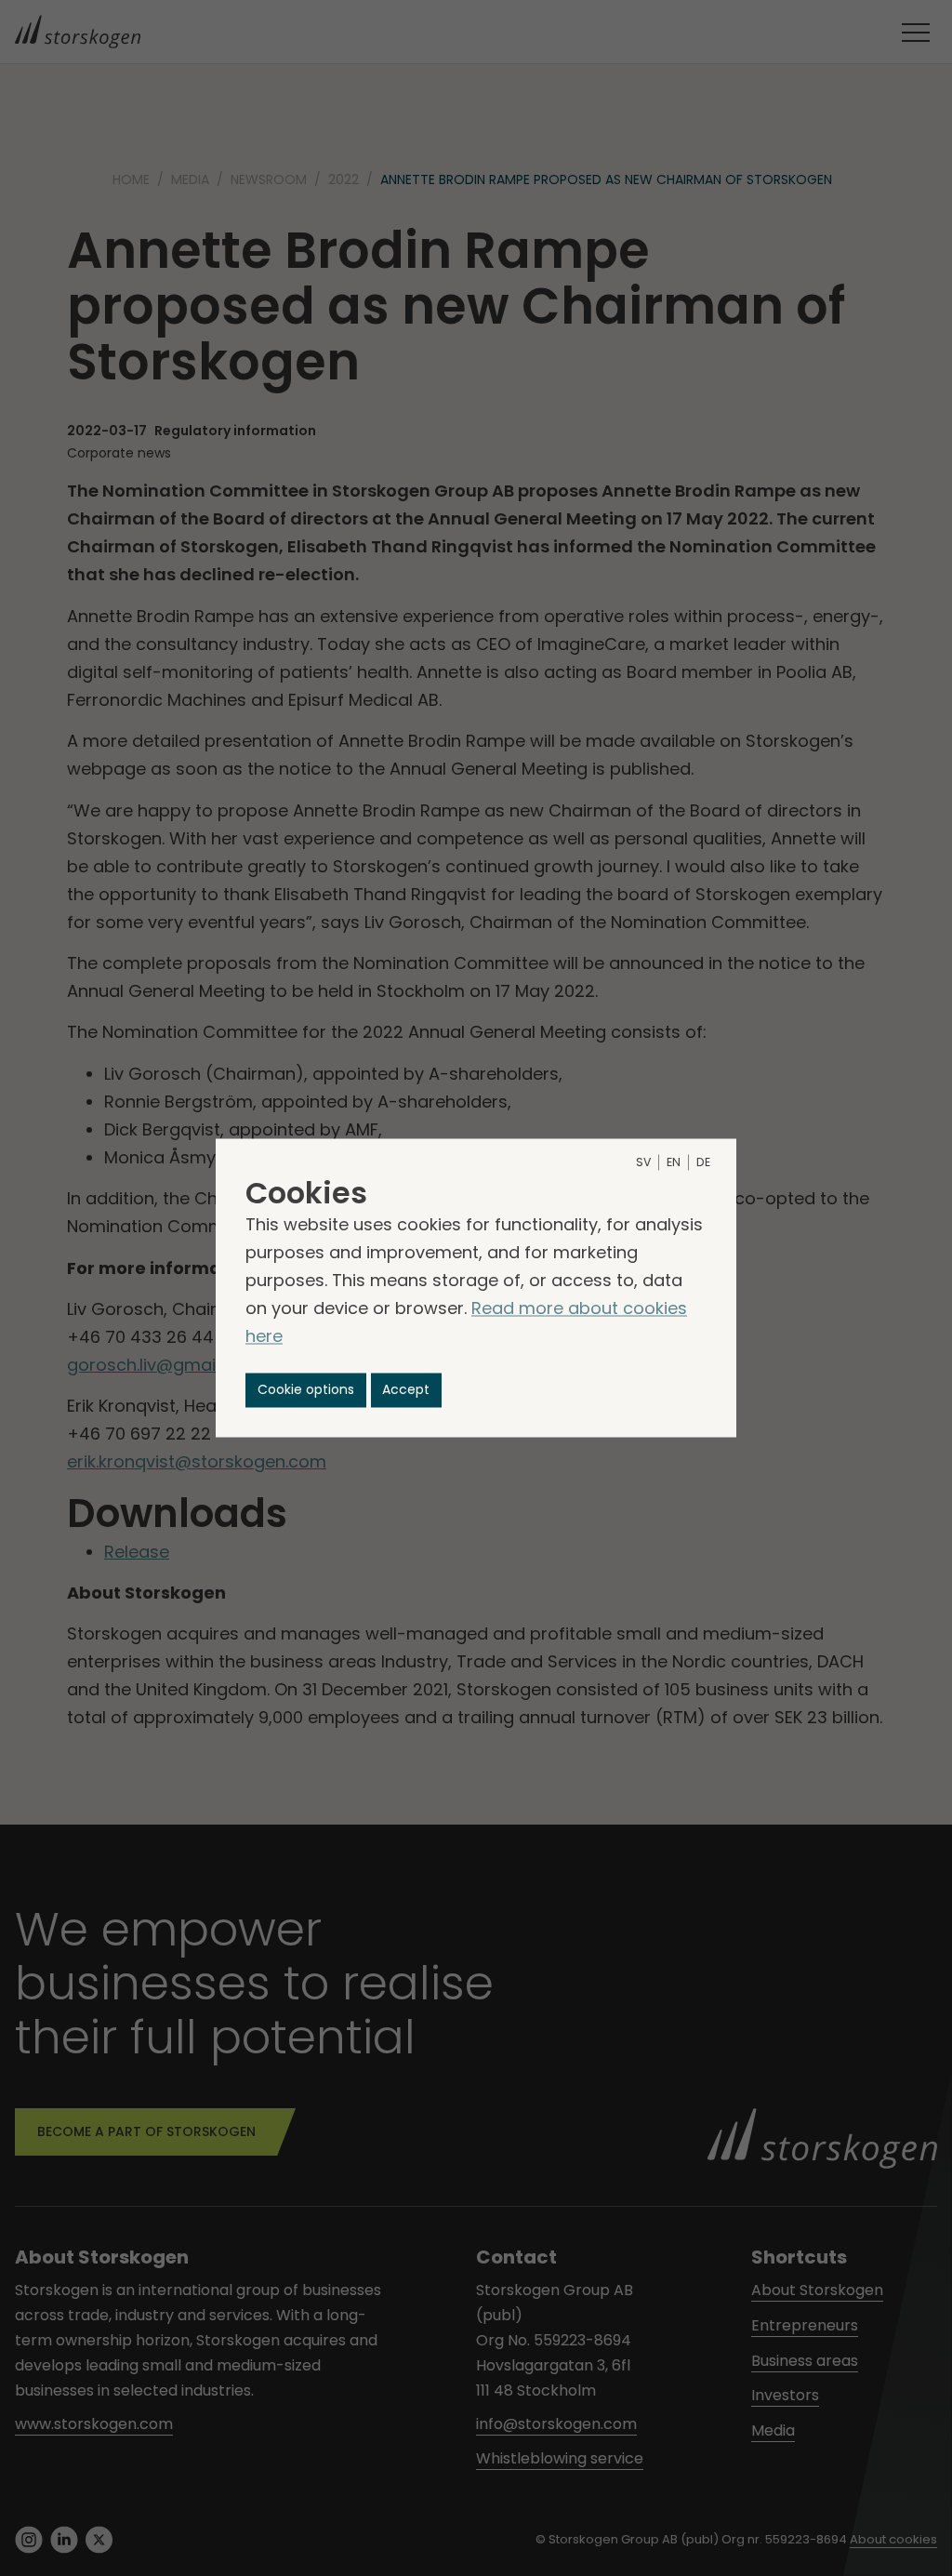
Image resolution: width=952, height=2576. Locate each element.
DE (703, 1163)
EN (674, 1163)
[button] (306, 1390)
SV (643, 1163)
